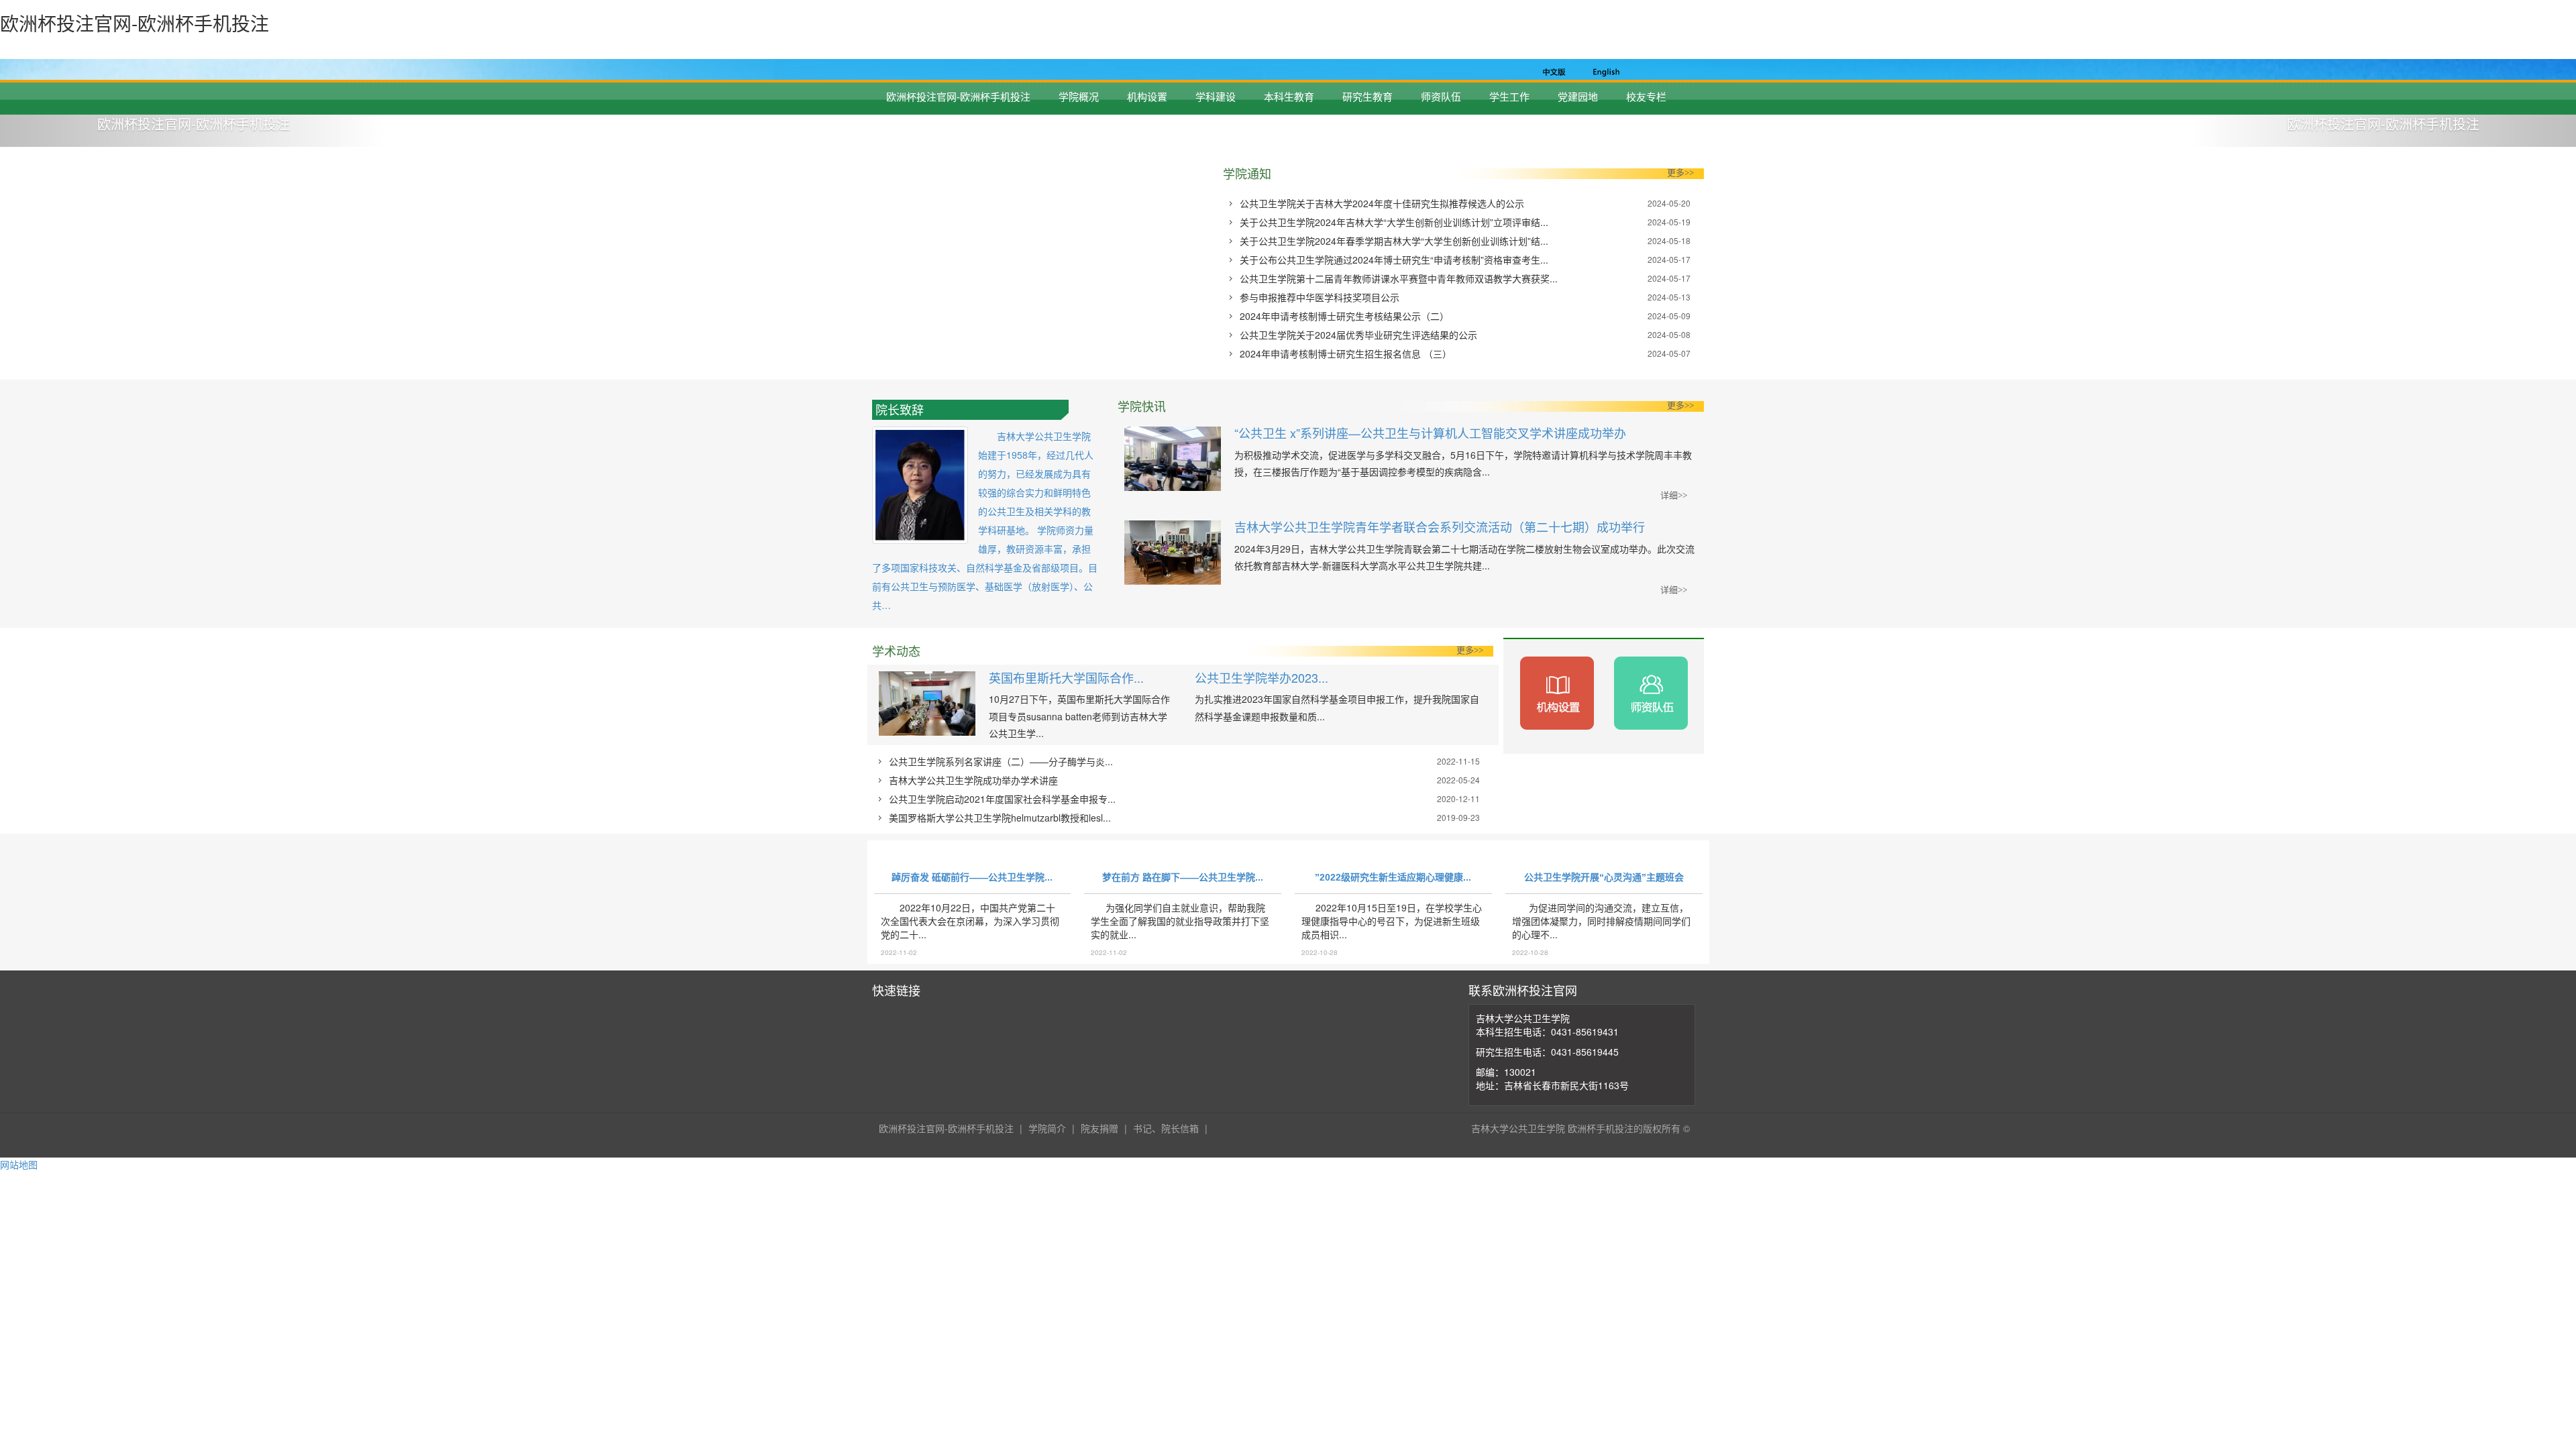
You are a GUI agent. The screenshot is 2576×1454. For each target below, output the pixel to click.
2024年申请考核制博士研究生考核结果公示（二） (1344, 316)
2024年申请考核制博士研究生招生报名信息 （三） (1346, 353)
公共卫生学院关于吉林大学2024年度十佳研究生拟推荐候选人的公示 (1382, 203)
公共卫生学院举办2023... (1262, 677)
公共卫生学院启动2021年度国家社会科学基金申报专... (1002, 799)
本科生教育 (1289, 96)
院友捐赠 (1099, 1128)
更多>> (1680, 173)
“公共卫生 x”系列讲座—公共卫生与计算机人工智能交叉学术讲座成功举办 (1430, 433)
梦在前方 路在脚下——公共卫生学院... (1183, 877)
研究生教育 (1367, 96)
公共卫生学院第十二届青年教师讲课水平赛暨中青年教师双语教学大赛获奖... (1399, 278)
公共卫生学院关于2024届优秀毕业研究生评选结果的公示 (1358, 335)
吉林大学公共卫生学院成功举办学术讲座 (973, 780)
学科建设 (1216, 96)
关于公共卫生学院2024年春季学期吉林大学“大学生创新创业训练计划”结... (1394, 241)
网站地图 (19, 1164)
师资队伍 (1441, 96)
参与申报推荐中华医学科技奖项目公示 (1320, 297)
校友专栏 (1646, 96)
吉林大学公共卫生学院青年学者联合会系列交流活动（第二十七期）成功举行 (1440, 526)
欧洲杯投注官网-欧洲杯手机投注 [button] (194, 124)
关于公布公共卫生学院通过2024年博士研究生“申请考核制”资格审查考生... (1394, 260)
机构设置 (1147, 96)
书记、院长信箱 (1166, 1128)
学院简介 (1047, 1128)
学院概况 (1079, 96)
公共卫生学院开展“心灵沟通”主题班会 (1604, 877)
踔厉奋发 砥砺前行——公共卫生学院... (972, 877)
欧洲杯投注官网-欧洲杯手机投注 (958, 96)
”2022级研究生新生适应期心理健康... (1393, 877)
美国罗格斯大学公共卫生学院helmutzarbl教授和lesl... (1000, 818)
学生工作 (1509, 96)
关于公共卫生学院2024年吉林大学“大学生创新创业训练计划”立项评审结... (1394, 222)
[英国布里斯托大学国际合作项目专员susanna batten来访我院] (927, 707)
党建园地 (1578, 96)
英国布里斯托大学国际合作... (1066, 677)
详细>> (1674, 495)
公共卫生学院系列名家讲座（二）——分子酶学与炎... (1001, 761)
